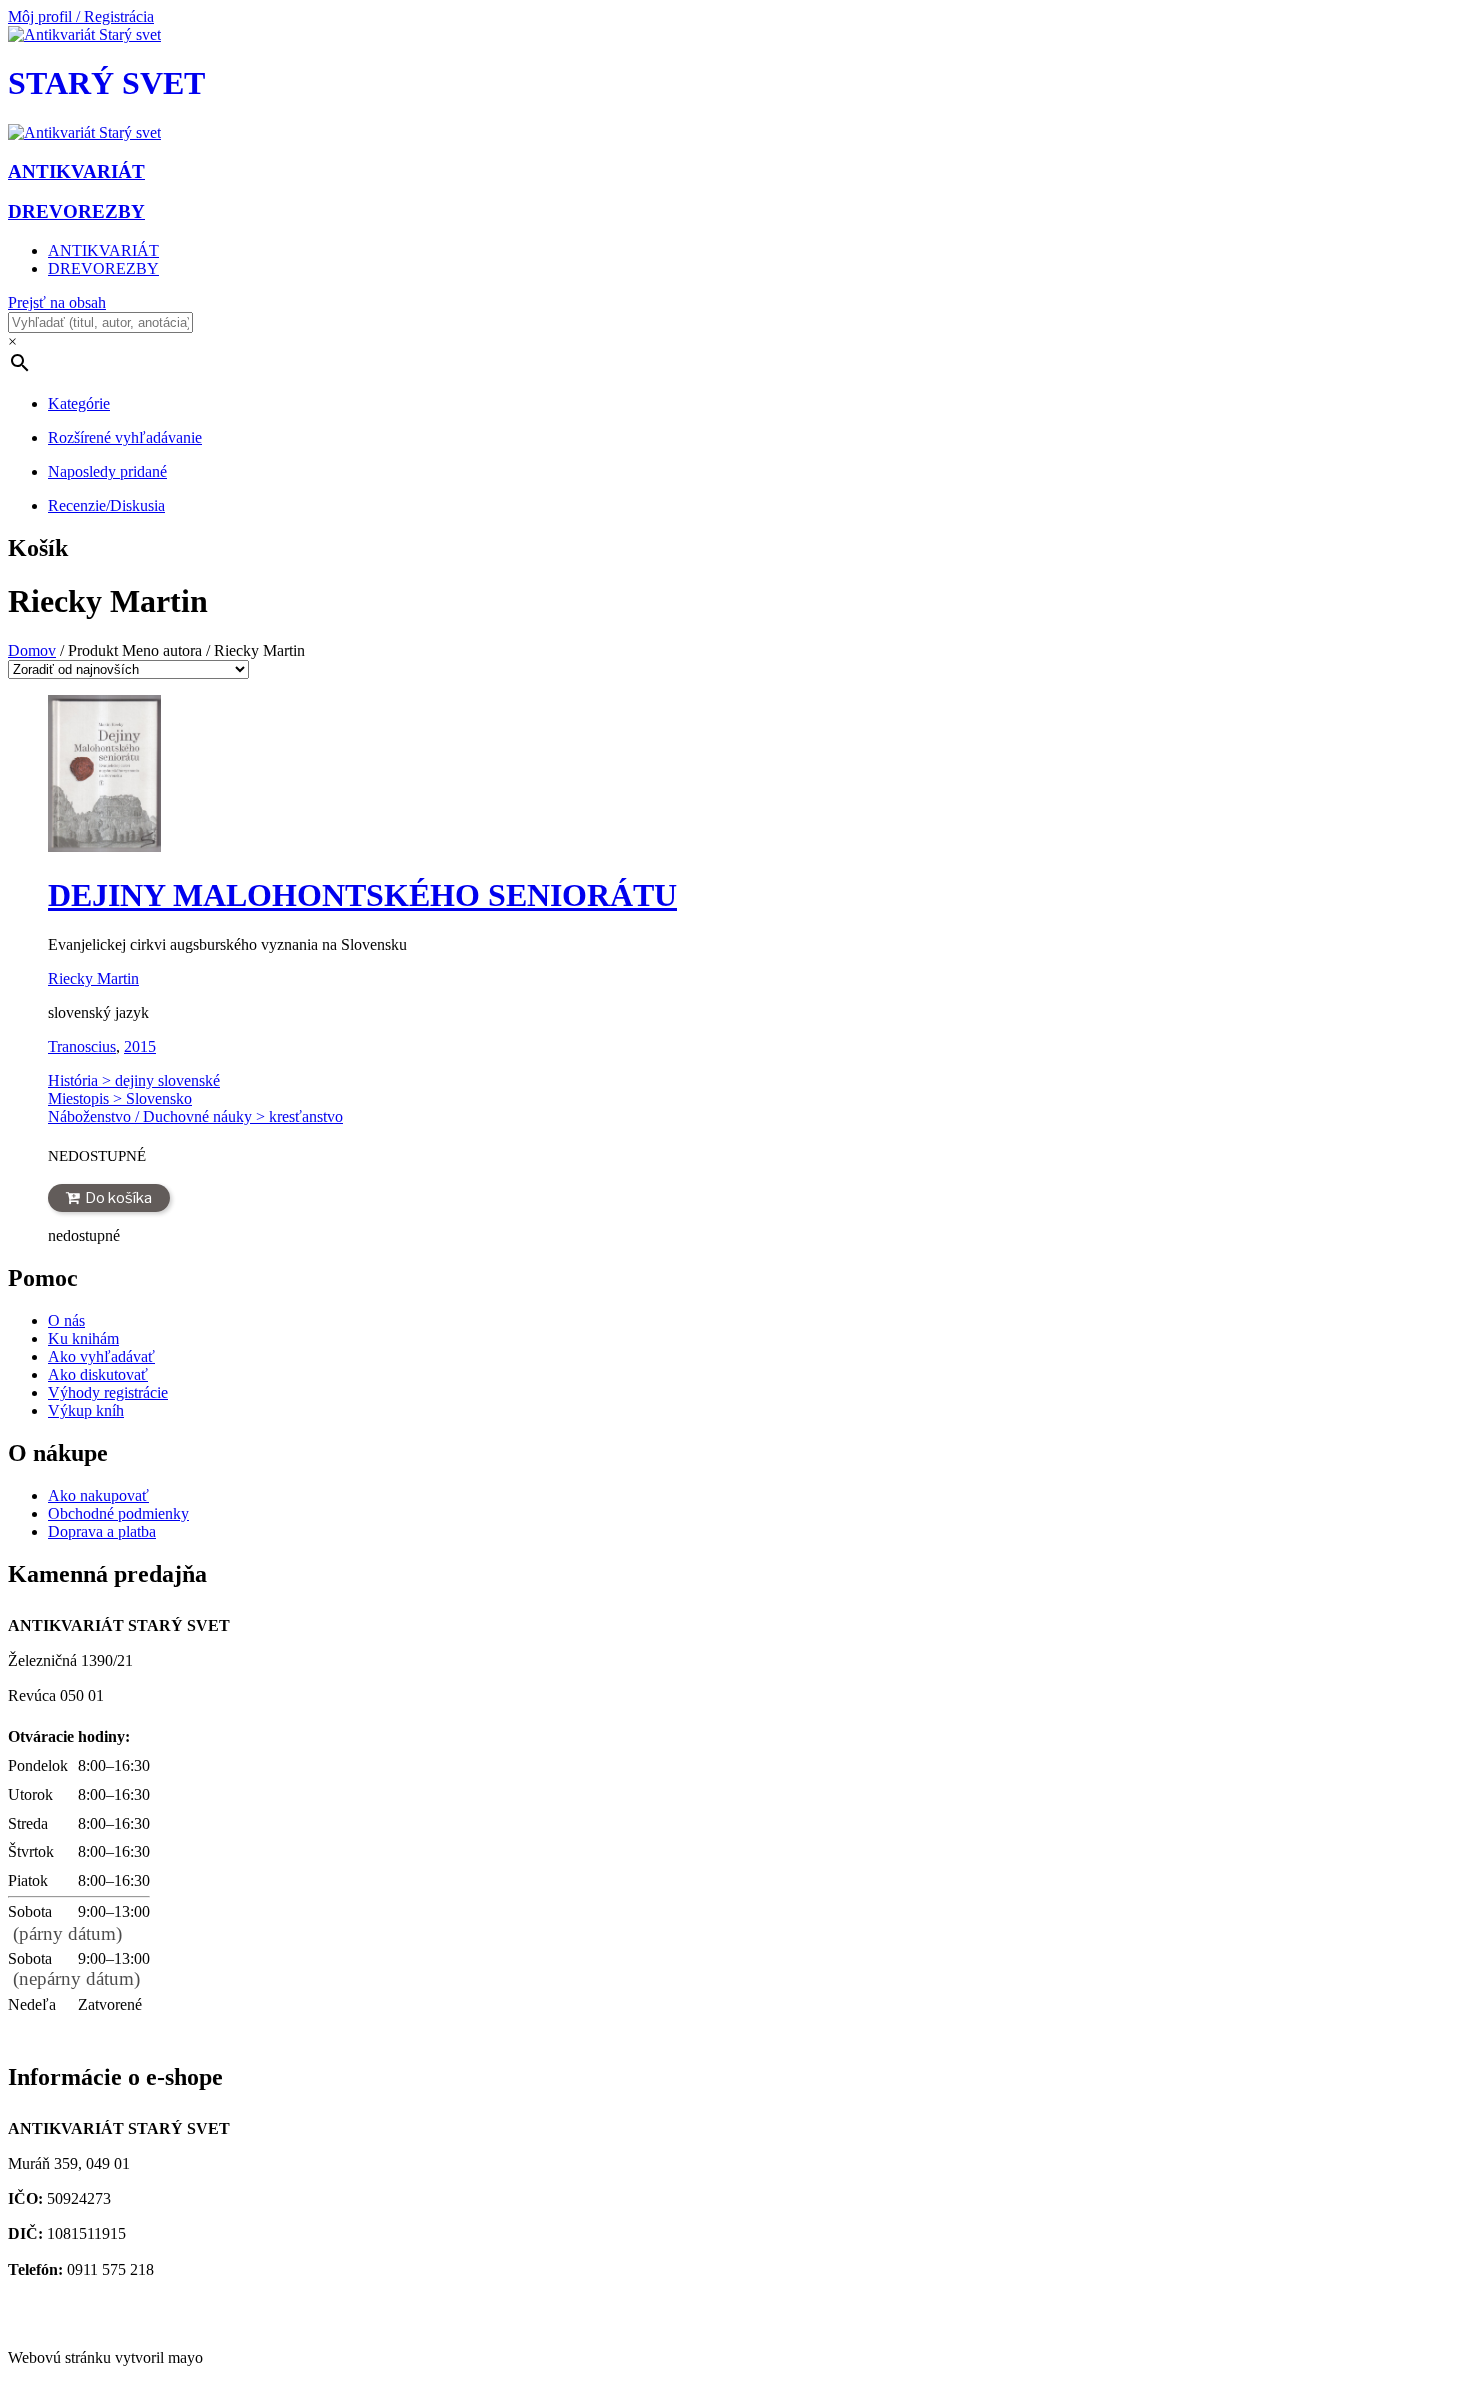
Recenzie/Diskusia (106, 505)
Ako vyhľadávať (101, 1356)
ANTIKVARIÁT (103, 250)
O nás (66, 1320)
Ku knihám (83, 1338)
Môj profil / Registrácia (81, 16)
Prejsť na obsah (57, 302)
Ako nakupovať (98, 1495)
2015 (140, 1046)
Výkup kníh (86, 1410)
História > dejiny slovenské (134, 1080)
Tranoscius (82, 1046)
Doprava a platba (102, 1531)
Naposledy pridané (107, 471)
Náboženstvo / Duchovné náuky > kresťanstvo (195, 1116)
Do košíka (118, 1198)
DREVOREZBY (103, 268)
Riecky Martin (93, 978)
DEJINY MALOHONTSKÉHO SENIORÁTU (362, 895)
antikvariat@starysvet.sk (93, 2305)
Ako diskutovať (98, 1374)
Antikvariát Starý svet (83, 2323)
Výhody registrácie (108, 1392)
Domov (32, 650)
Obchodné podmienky (118, 1513)
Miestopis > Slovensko (120, 1098)
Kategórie (79, 403)
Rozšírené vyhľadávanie (125, 437)
